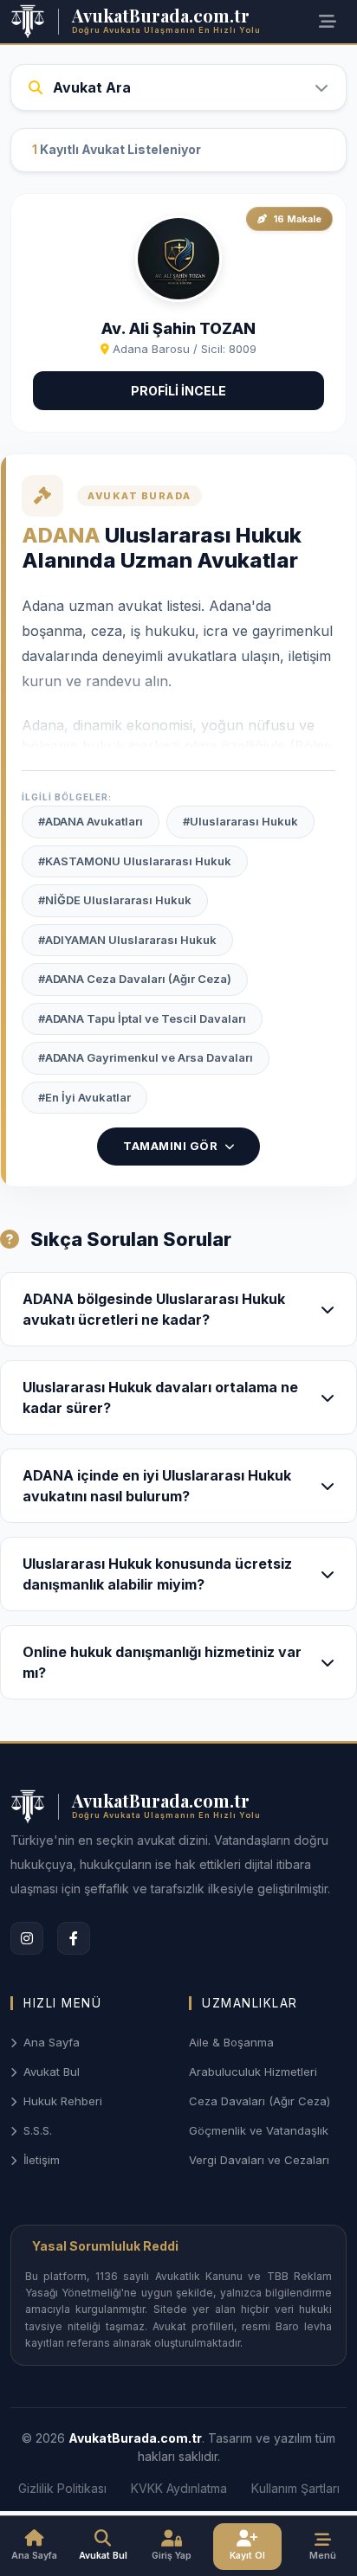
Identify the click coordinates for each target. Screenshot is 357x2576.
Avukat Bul (52, 2072)
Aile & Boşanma (231, 2042)
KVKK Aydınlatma (179, 2488)
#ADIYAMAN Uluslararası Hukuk (127, 940)
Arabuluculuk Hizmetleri (253, 2072)
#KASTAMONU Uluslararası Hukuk (135, 861)
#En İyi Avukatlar (84, 1097)
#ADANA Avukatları (91, 821)
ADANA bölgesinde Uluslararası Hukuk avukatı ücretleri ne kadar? (154, 1309)
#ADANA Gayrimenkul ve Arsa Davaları (146, 1057)
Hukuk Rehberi (63, 2101)
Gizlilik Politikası (62, 2488)
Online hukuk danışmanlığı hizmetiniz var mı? (162, 1662)
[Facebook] (74, 1938)
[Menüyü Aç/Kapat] (328, 22)
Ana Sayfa (52, 2042)
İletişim (42, 2160)
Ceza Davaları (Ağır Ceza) (260, 2101)
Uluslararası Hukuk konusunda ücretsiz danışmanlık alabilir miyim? (157, 1574)
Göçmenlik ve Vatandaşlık (259, 2130)
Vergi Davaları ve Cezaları (259, 2160)
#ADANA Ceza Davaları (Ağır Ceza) (135, 979)
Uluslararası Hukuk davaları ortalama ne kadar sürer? (160, 1397)
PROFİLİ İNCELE (178, 391)
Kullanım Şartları (295, 2488)
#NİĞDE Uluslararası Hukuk (115, 900)
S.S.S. (38, 2130)
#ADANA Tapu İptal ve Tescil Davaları (142, 1018)
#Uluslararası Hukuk (240, 821)
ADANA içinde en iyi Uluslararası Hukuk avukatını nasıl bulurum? (157, 1486)
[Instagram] (27, 1938)
